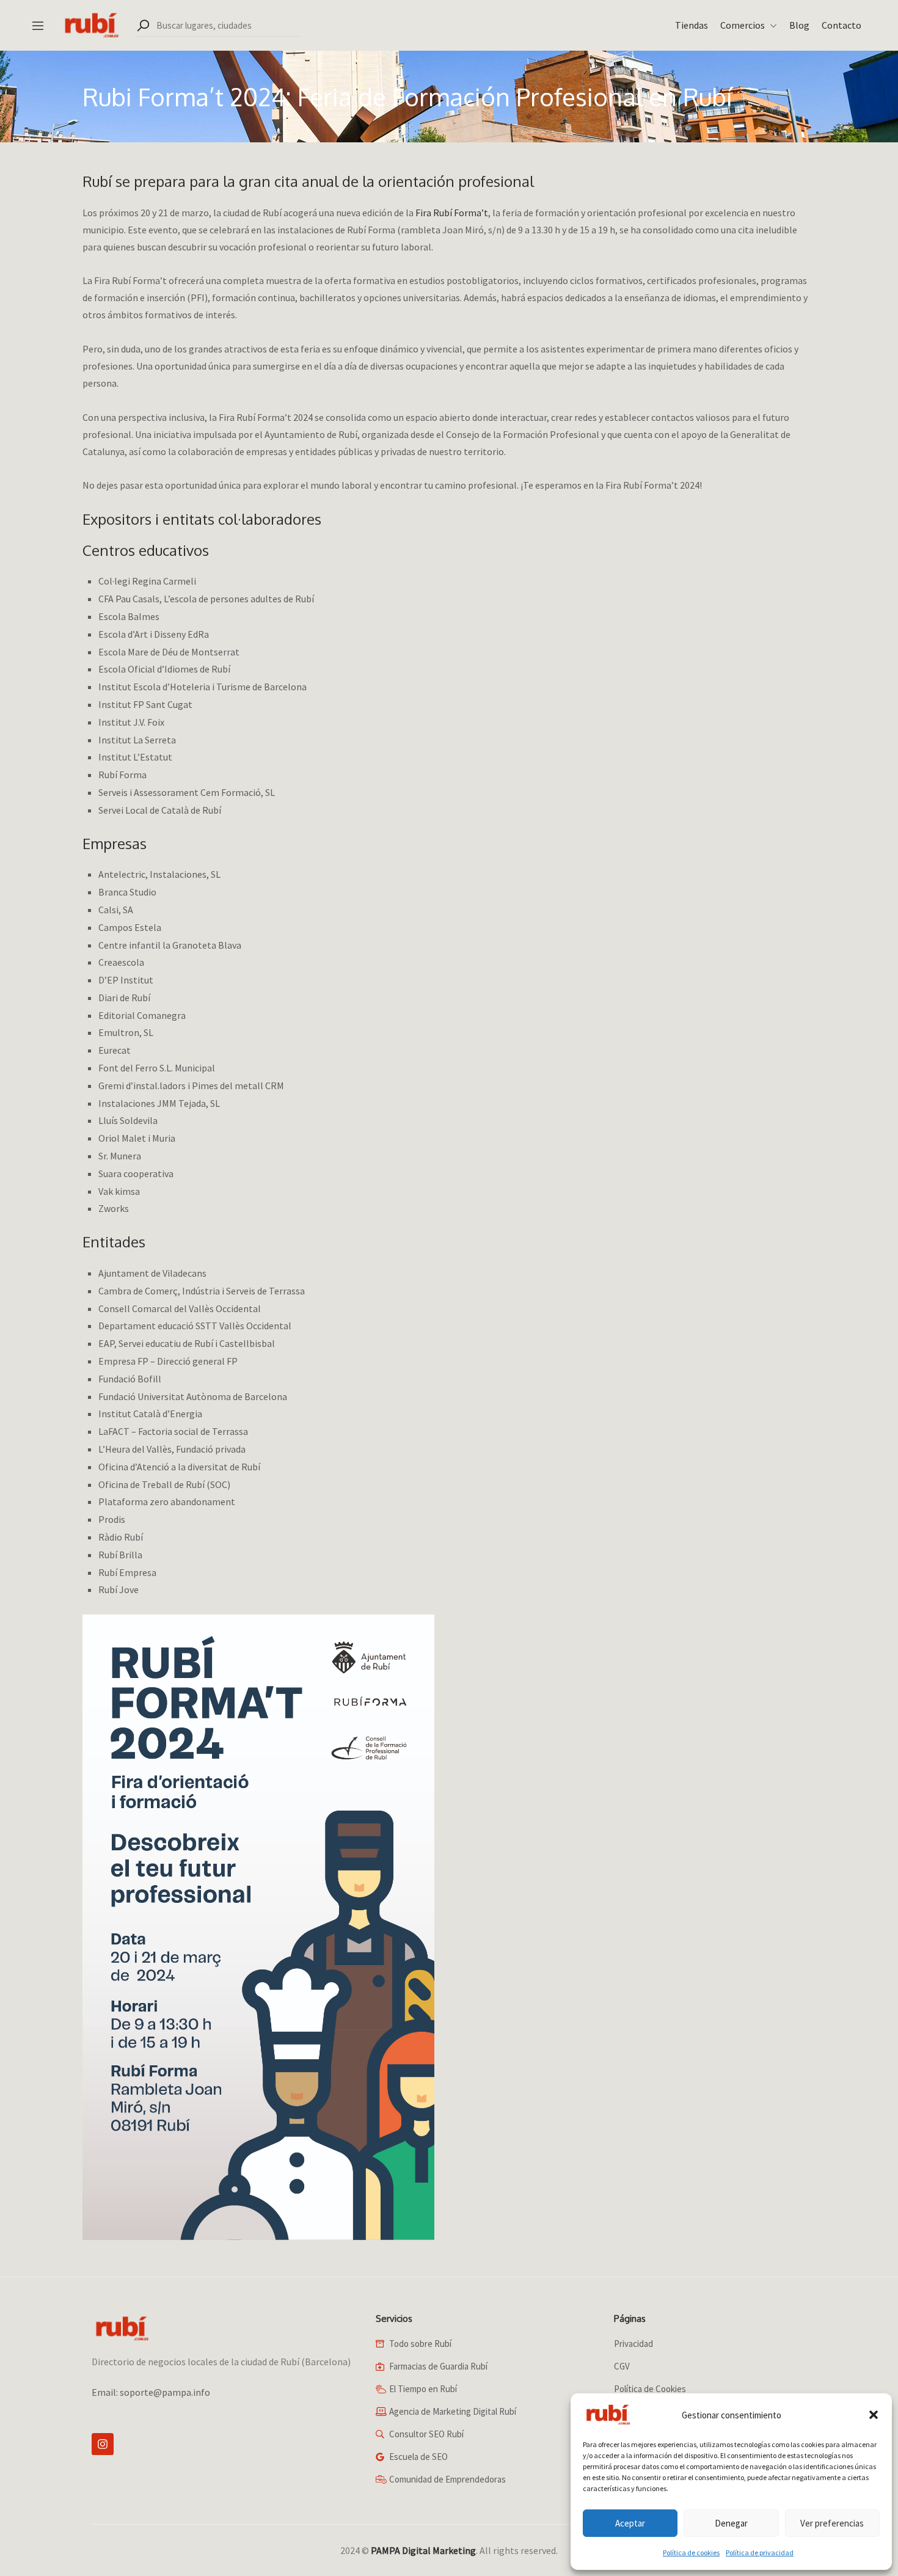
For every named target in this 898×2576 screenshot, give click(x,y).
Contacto (841, 25)
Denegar (731, 2523)
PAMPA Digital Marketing (423, 2550)
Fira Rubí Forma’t (452, 213)
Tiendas (692, 25)
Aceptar (630, 2523)
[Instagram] (103, 2444)
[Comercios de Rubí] (90, 24)
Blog (799, 25)
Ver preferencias (832, 2523)
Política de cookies (691, 2552)
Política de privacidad (760, 2552)
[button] (874, 2415)
